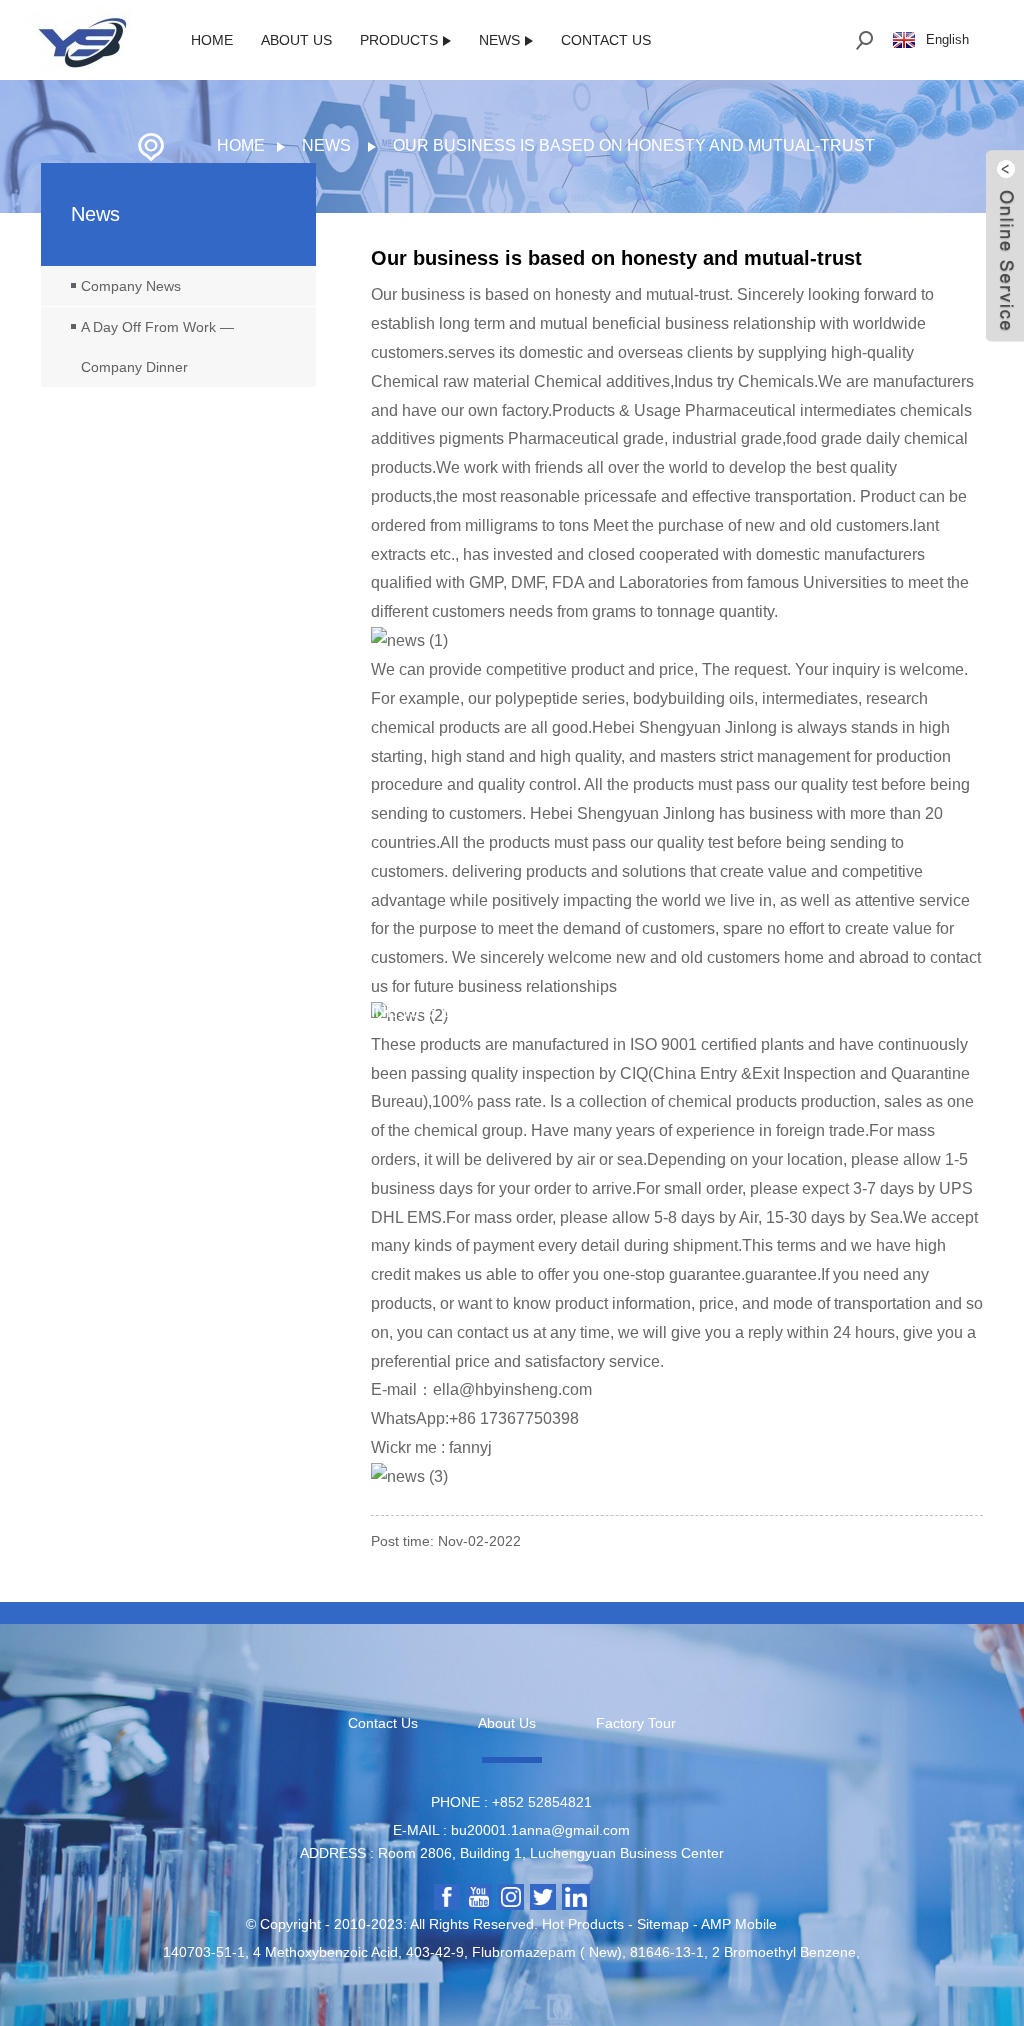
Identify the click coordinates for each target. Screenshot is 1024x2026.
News (499, 40)
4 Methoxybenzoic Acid (325, 1952)
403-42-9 (435, 1952)
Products (399, 40)
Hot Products (583, 1924)
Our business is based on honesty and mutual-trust (634, 145)
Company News (131, 286)
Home (212, 40)
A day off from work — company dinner (157, 347)
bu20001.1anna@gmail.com (540, 1830)
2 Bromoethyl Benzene (784, 1952)
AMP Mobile (739, 1924)
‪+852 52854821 (542, 1802)
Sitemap (663, 1924)
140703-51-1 (204, 1952)
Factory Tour (636, 1723)
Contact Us (606, 40)
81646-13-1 (667, 1952)
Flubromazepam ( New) (547, 1952)
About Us (296, 40)
